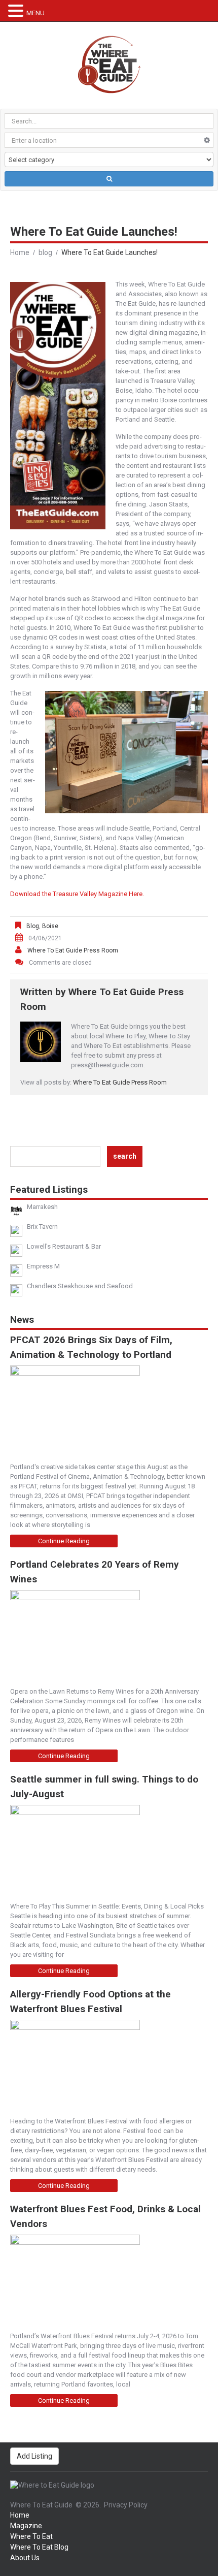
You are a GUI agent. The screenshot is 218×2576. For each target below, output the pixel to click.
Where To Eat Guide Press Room (73, 950)
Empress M (43, 1266)
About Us (25, 2558)
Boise (50, 926)
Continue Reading (64, 1541)
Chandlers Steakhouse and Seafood (80, 1286)
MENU (35, 13)
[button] (17, 11)
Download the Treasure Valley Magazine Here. (77, 894)
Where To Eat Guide (41, 2505)
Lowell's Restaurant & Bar (64, 1246)
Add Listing (34, 2456)
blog (45, 252)
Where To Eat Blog (39, 2547)
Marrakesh (42, 1207)
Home (20, 252)
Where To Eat (31, 2536)
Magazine (26, 2526)
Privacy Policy (126, 2505)
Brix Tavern (42, 1227)
